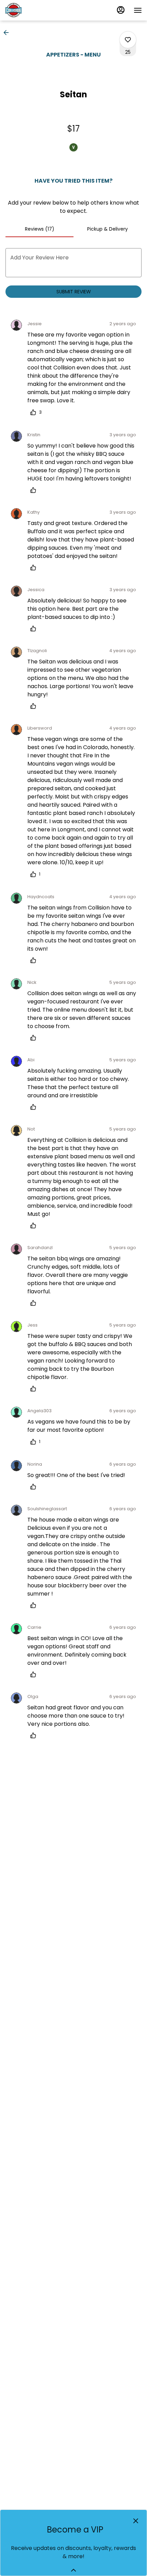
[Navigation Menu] (138, 10)
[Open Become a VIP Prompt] (73, 2570)
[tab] (39, 229)
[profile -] (121, 10)
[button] (8, 33)
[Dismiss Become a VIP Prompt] (136, 2521)
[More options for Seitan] (128, 40)
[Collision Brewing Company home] (36, 10)
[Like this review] (35, 490)
